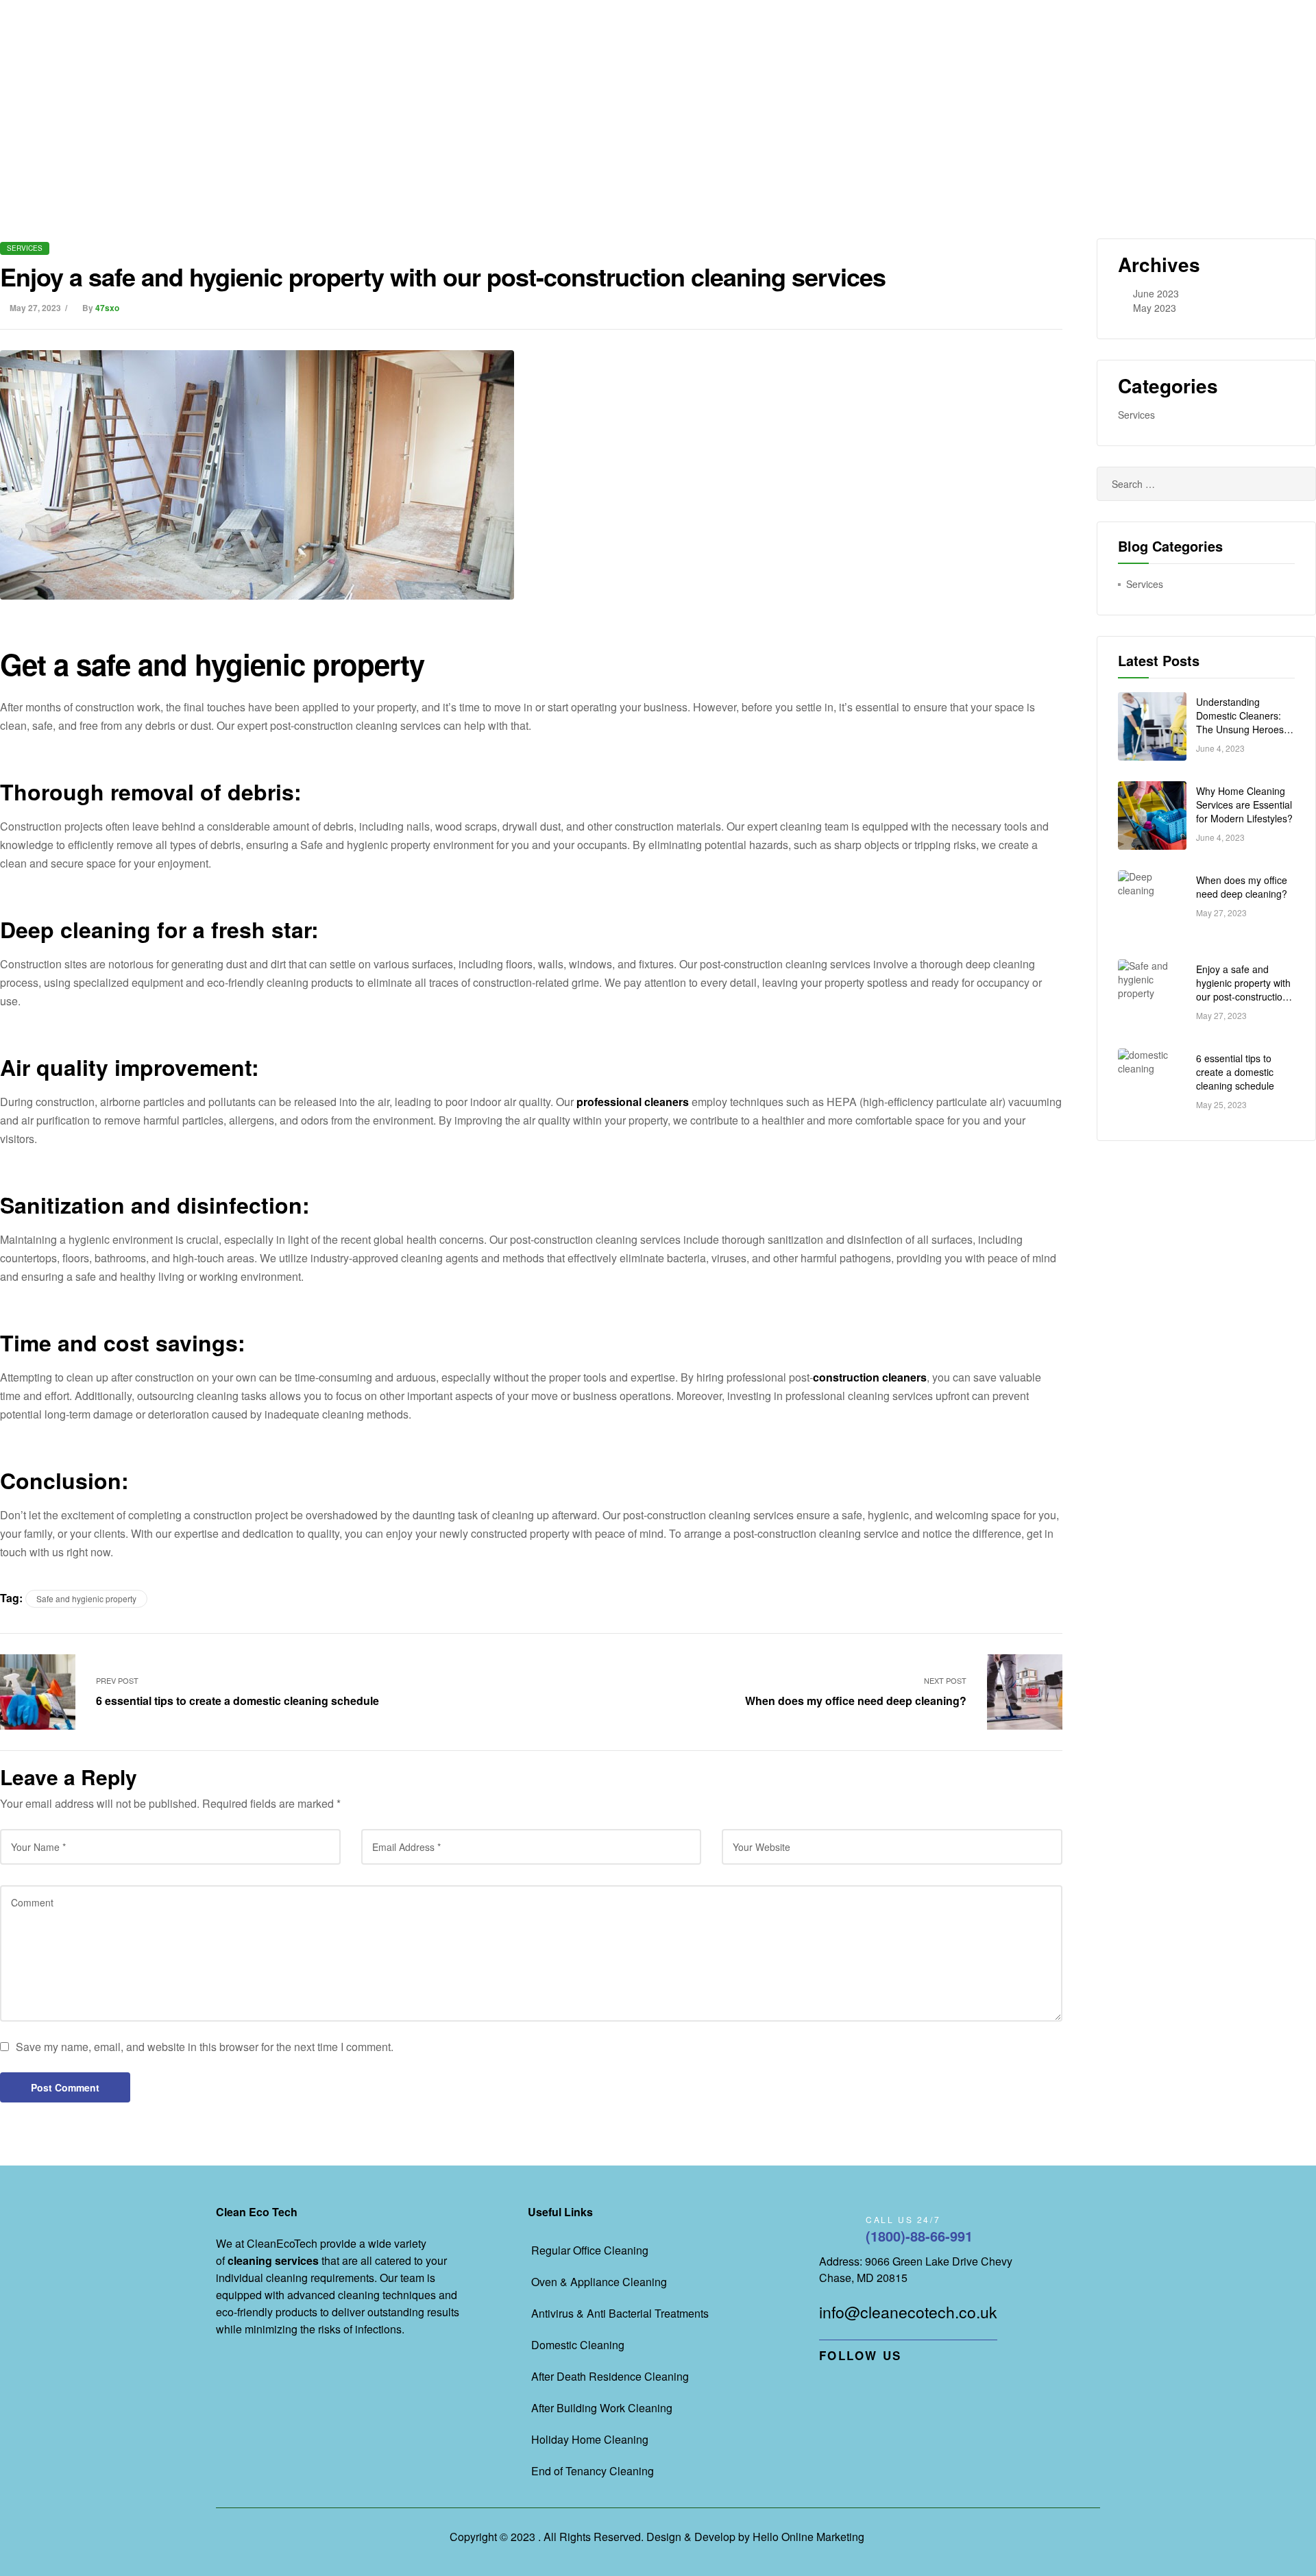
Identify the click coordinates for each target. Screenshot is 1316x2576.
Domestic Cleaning (578, 2345)
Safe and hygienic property (86, 1598)
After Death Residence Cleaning (610, 2376)
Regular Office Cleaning (590, 2250)
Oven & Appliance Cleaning (599, 2282)
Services (25, 248)
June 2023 (1156, 293)
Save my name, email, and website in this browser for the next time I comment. (205, 2047)
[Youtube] (848, 2387)
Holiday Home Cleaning (590, 2439)
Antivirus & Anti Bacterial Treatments (620, 2313)
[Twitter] (872, 2387)
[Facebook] (824, 2387)
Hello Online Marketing (808, 2537)
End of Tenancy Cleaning (593, 2471)
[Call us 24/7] (836, 2230)
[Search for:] (1206, 484)
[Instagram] (897, 2387)
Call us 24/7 (903, 2219)
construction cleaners (870, 1377)
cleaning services (273, 2260)
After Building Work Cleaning (602, 2408)
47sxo (107, 308)
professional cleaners (633, 1102)
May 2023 (1155, 308)
